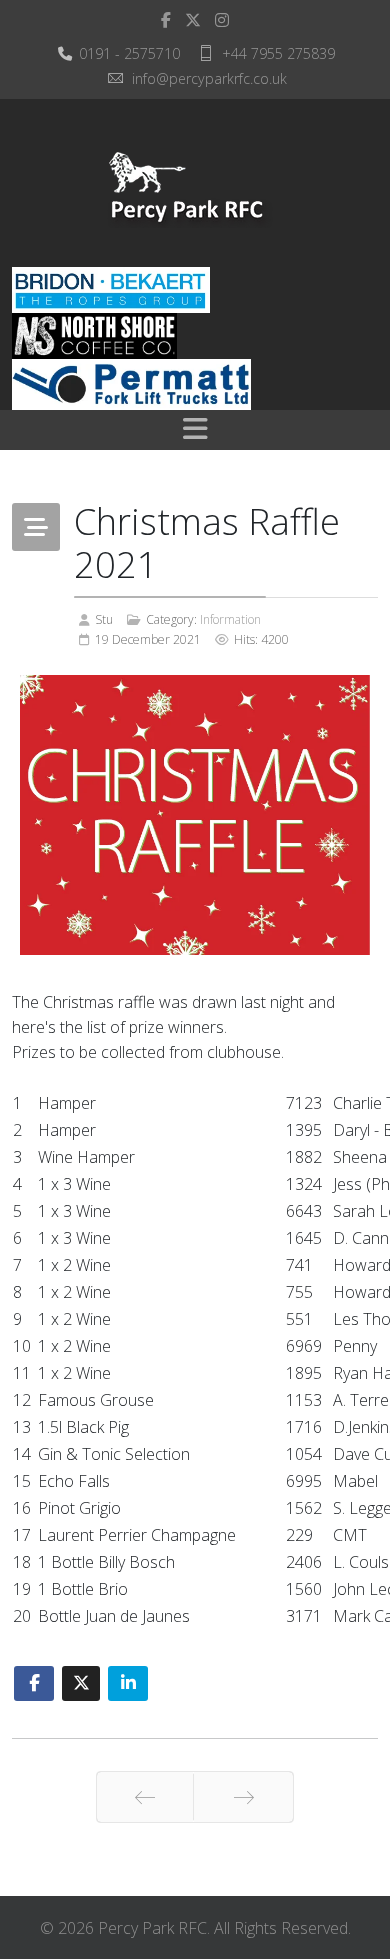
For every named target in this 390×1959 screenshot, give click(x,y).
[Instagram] (222, 20)
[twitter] (193, 20)
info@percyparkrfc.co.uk (209, 78)
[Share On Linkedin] (128, 1683)
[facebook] (166, 20)
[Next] (243, 1797)
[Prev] (145, 1797)
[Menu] (195, 430)
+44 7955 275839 (278, 53)
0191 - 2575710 (129, 53)
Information (230, 619)
